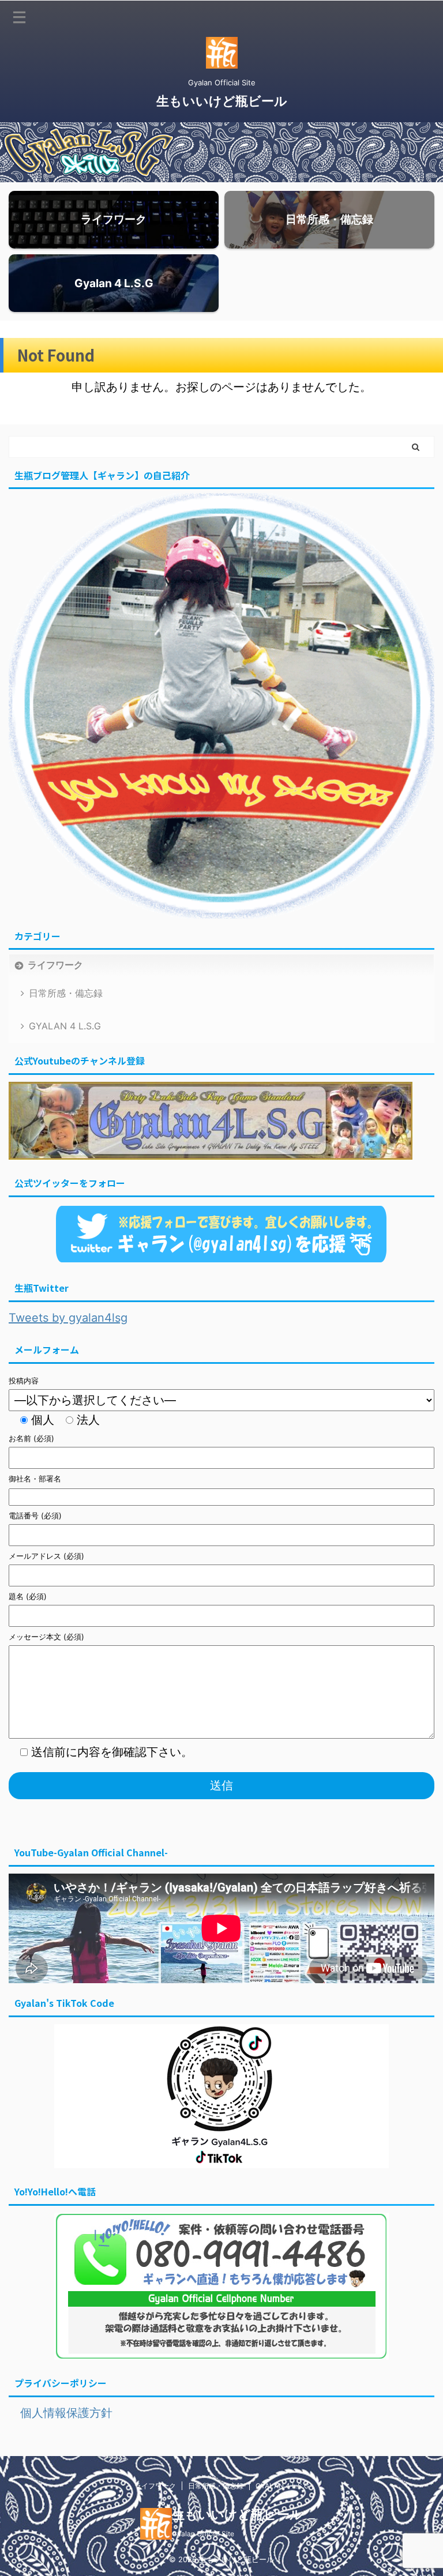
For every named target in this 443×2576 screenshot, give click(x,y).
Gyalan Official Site (203, 2534)
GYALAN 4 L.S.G (65, 1026)
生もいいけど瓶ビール (222, 101)
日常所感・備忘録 (66, 993)
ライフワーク (55, 965)
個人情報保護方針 (61, 2413)
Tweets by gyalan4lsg (68, 1318)
